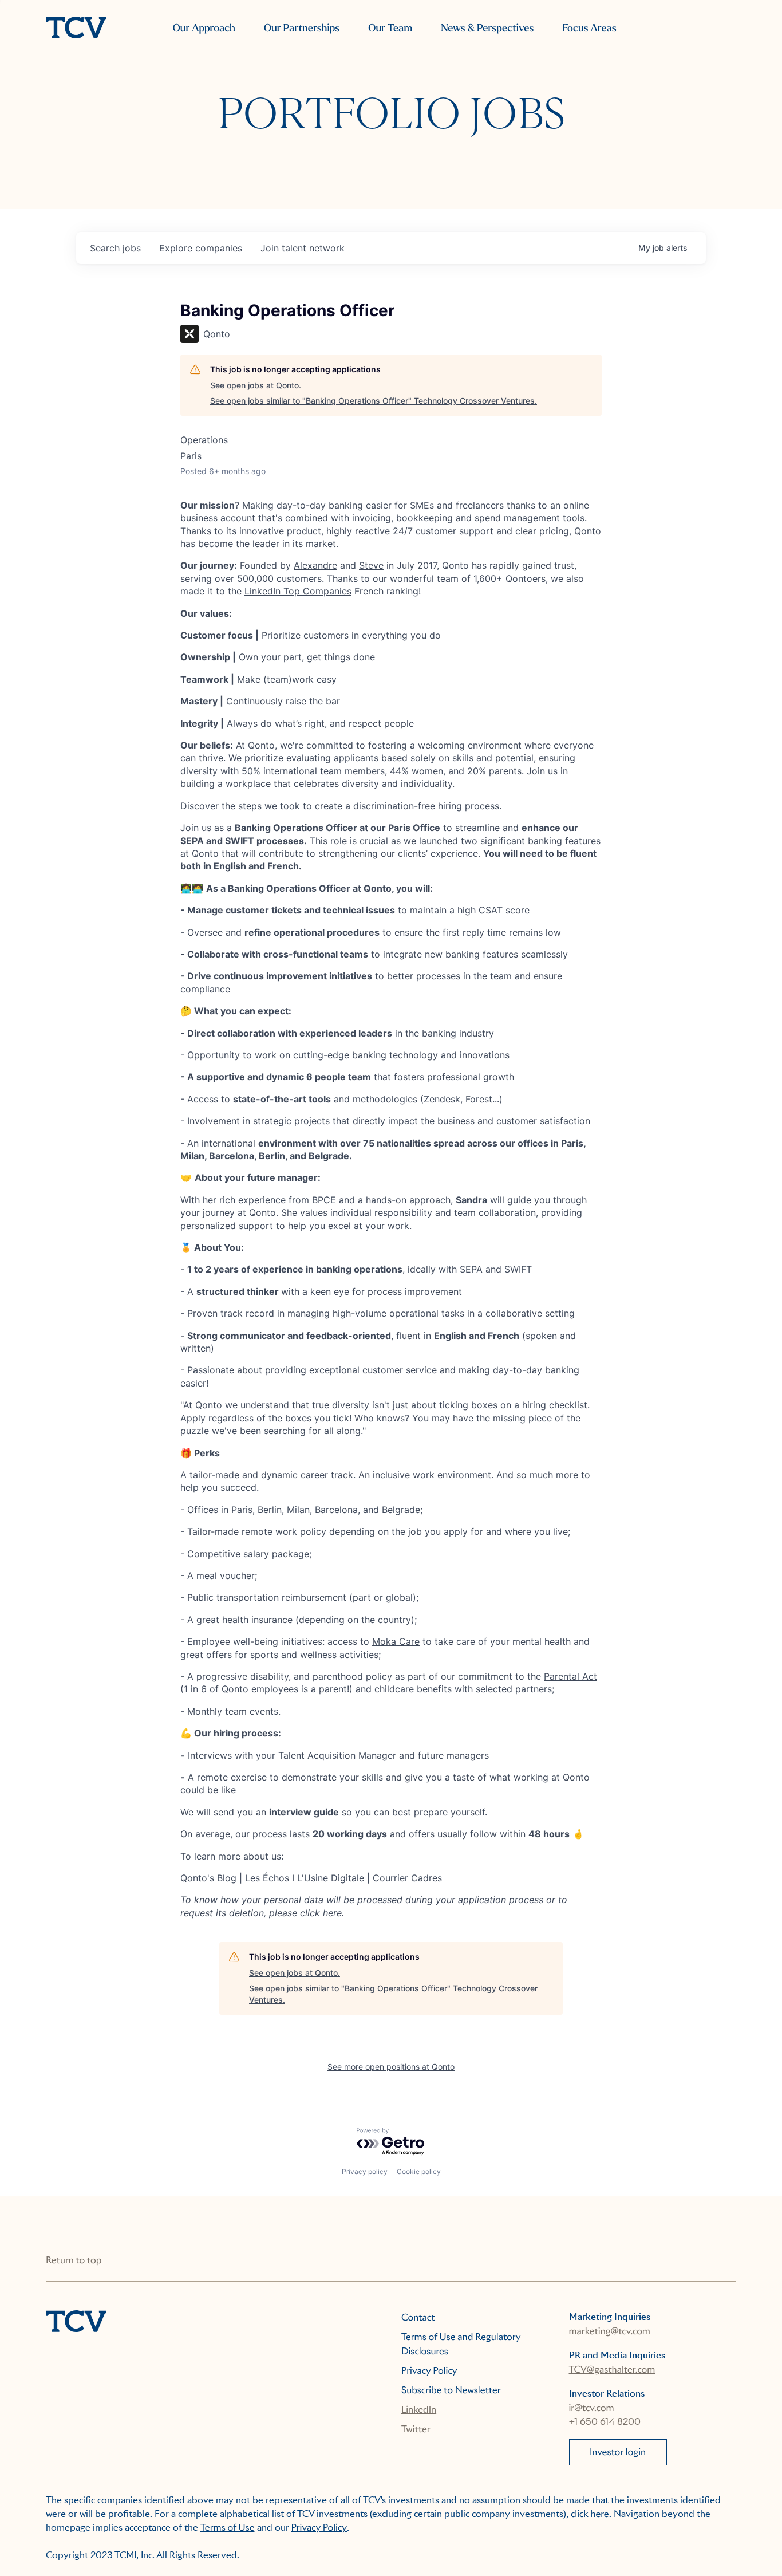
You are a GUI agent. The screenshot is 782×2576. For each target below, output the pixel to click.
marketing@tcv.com (610, 2331)
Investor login (618, 2452)
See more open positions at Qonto (391, 2067)
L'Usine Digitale (331, 1878)
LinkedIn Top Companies (298, 591)
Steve (371, 565)
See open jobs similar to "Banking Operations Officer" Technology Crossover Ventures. (374, 401)
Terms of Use (228, 2528)
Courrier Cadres (407, 1878)
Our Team (390, 28)
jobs (115, 248)
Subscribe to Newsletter (451, 2390)
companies (201, 248)
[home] (76, 29)
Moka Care (396, 1641)
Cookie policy (419, 2171)
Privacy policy (365, 2171)
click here (321, 1913)
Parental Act (570, 1676)
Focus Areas (589, 28)
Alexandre (315, 565)
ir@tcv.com (592, 2408)
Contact (418, 2317)
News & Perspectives (487, 28)
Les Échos (267, 1878)
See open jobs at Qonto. (256, 385)
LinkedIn (419, 2410)
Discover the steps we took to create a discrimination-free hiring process (340, 806)
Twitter (416, 2429)
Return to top (74, 2260)
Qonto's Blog (208, 1878)
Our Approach (204, 28)
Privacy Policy (429, 2371)
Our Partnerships (302, 28)
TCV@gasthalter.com (612, 2370)
